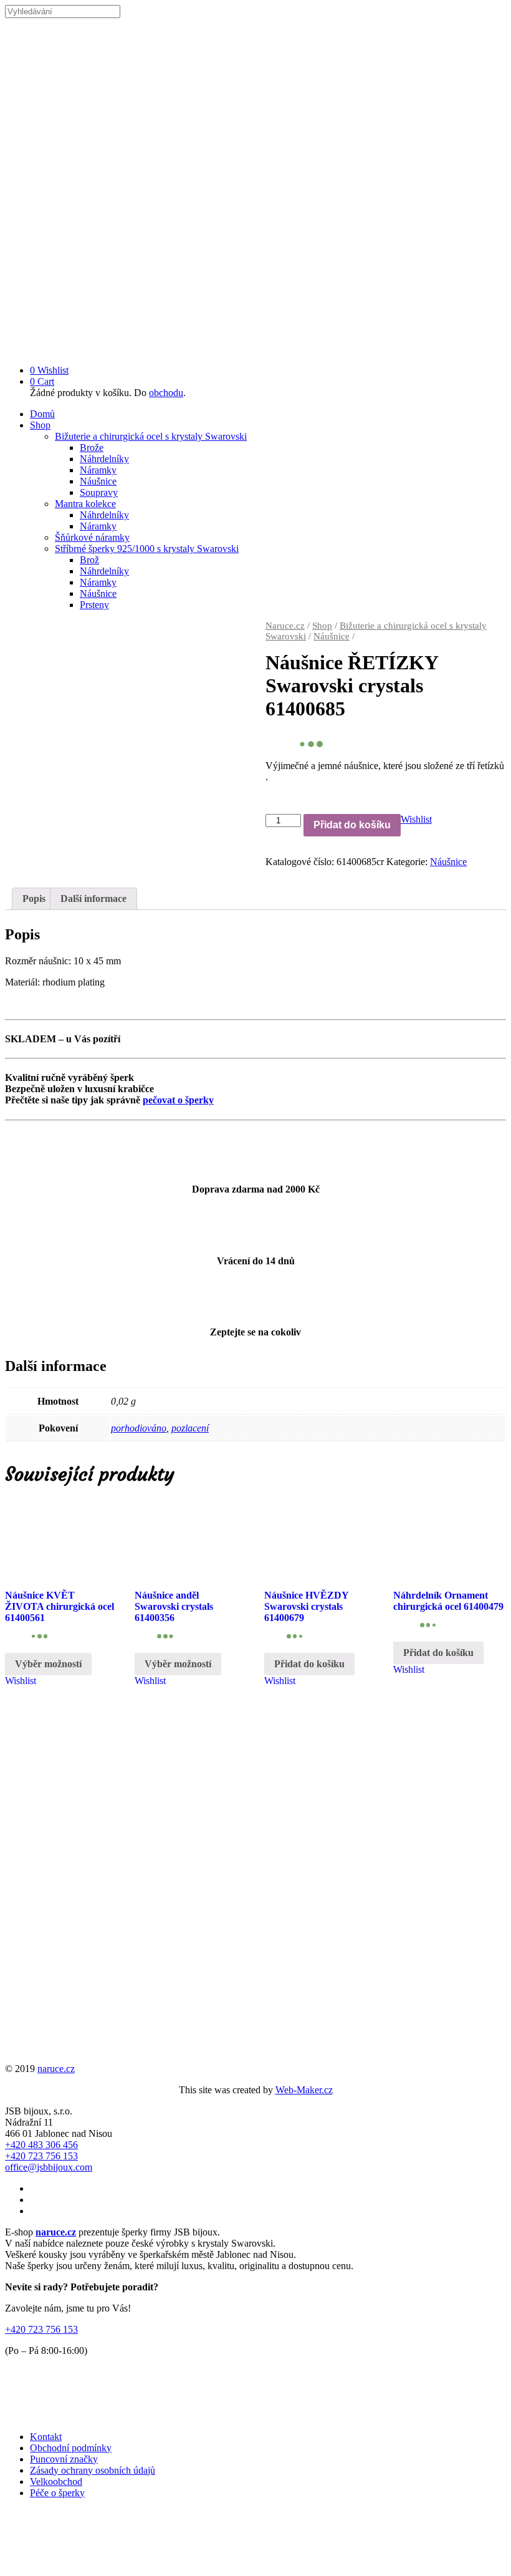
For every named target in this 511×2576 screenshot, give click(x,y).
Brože (92, 448)
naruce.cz (56, 2069)
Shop (40, 425)
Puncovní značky (64, 2459)
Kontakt (46, 2437)
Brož (89, 560)
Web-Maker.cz (304, 2090)
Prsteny (94, 605)
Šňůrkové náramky (92, 537)
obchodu (166, 393)
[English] (447, 2561)
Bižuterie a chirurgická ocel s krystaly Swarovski (151, 436)
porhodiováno (139, 1428)
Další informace (93, 898)
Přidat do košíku (352, 825)
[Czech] (432, 2561)
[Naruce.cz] (255, 349)
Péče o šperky (57, 2493)
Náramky (98, 470)
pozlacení (190, 1428)
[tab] (34, 899)
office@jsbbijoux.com (49, 2167)
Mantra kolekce (85, 504)
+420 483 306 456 (41, 2145)
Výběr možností (48, 1664)
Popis (34, 898)
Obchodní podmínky (71, 2448)
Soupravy (99, 492)
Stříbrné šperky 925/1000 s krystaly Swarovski (147, 549)
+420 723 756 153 (41, 2156)
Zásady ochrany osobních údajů (93, 2470)
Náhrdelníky (104, 459)
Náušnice (98, 481)
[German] (462, 2561)
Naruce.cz (285, 626)
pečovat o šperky (178, 1100)
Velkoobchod (56, 2482)
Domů (42, 414)
